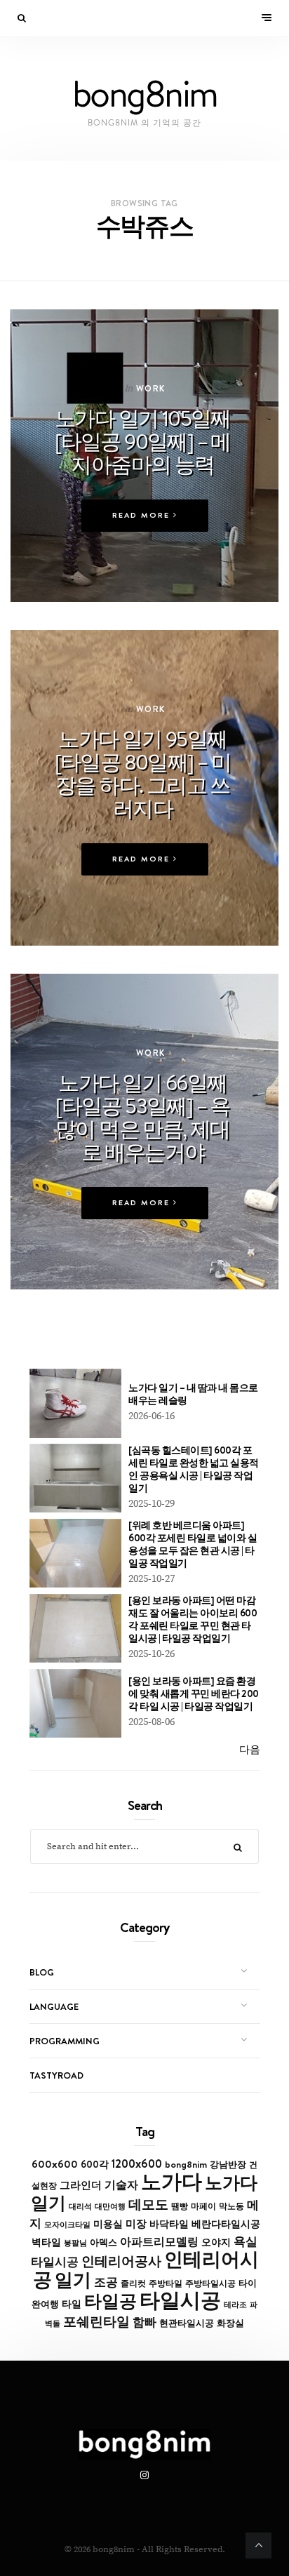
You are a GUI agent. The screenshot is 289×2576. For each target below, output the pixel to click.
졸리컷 (133, 2283)
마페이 (203, 2206)
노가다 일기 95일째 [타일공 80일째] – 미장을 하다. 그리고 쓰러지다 (143, 773)
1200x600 (137, 2164)
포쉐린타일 (96, 2321)
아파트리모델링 (159, 2242)
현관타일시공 (187, 2323)
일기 (73, 2280)
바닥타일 (169, 2224)
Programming (65, 2041)
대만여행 (110, 2206)
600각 (95, 2164)
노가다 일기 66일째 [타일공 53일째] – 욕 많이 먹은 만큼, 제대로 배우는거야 (143, 1117)
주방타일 (166, 2283)
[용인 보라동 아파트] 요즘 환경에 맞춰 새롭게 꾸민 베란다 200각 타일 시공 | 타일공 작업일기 (194, 1693)
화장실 (230, 2323)
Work (151, 388)
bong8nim (186, 2164)
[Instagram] (144, 2476)
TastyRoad (56, 2075)
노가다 (172, 2181)
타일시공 (180, 2300)
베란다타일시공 (226, 2224)
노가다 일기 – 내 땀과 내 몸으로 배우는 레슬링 (193, 1394)
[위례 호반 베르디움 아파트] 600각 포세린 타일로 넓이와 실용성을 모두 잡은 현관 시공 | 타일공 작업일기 (193, 1544)
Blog (42, 1972)
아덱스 (103, 2242)
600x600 (55, 2164)
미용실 (108, 2224)
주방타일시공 (210, 2283)
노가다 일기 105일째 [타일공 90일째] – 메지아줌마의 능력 (143, 441)
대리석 (80, 2206)
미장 (136, 2223)
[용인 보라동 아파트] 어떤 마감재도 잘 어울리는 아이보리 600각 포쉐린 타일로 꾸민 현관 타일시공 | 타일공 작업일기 (193, 1619)
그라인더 (81, 2185)
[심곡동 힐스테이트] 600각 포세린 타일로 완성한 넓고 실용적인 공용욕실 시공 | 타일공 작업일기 (194, 1469)
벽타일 (46, 2242)
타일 (72, 2304)
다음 (250, 1750)
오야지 (216, 2242)
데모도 (148, 2205)
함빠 (144, 2322)
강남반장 (228, 2164)
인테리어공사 (121, 2261)
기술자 (121, 2185)
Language (54, 2006)
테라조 (235, 2305)
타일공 (110, 2301)
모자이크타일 (67, 2225)
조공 (106, 2282)
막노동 (231, 2206)
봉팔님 (75, 2243)
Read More (143, 515)
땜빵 (180, 2206)
